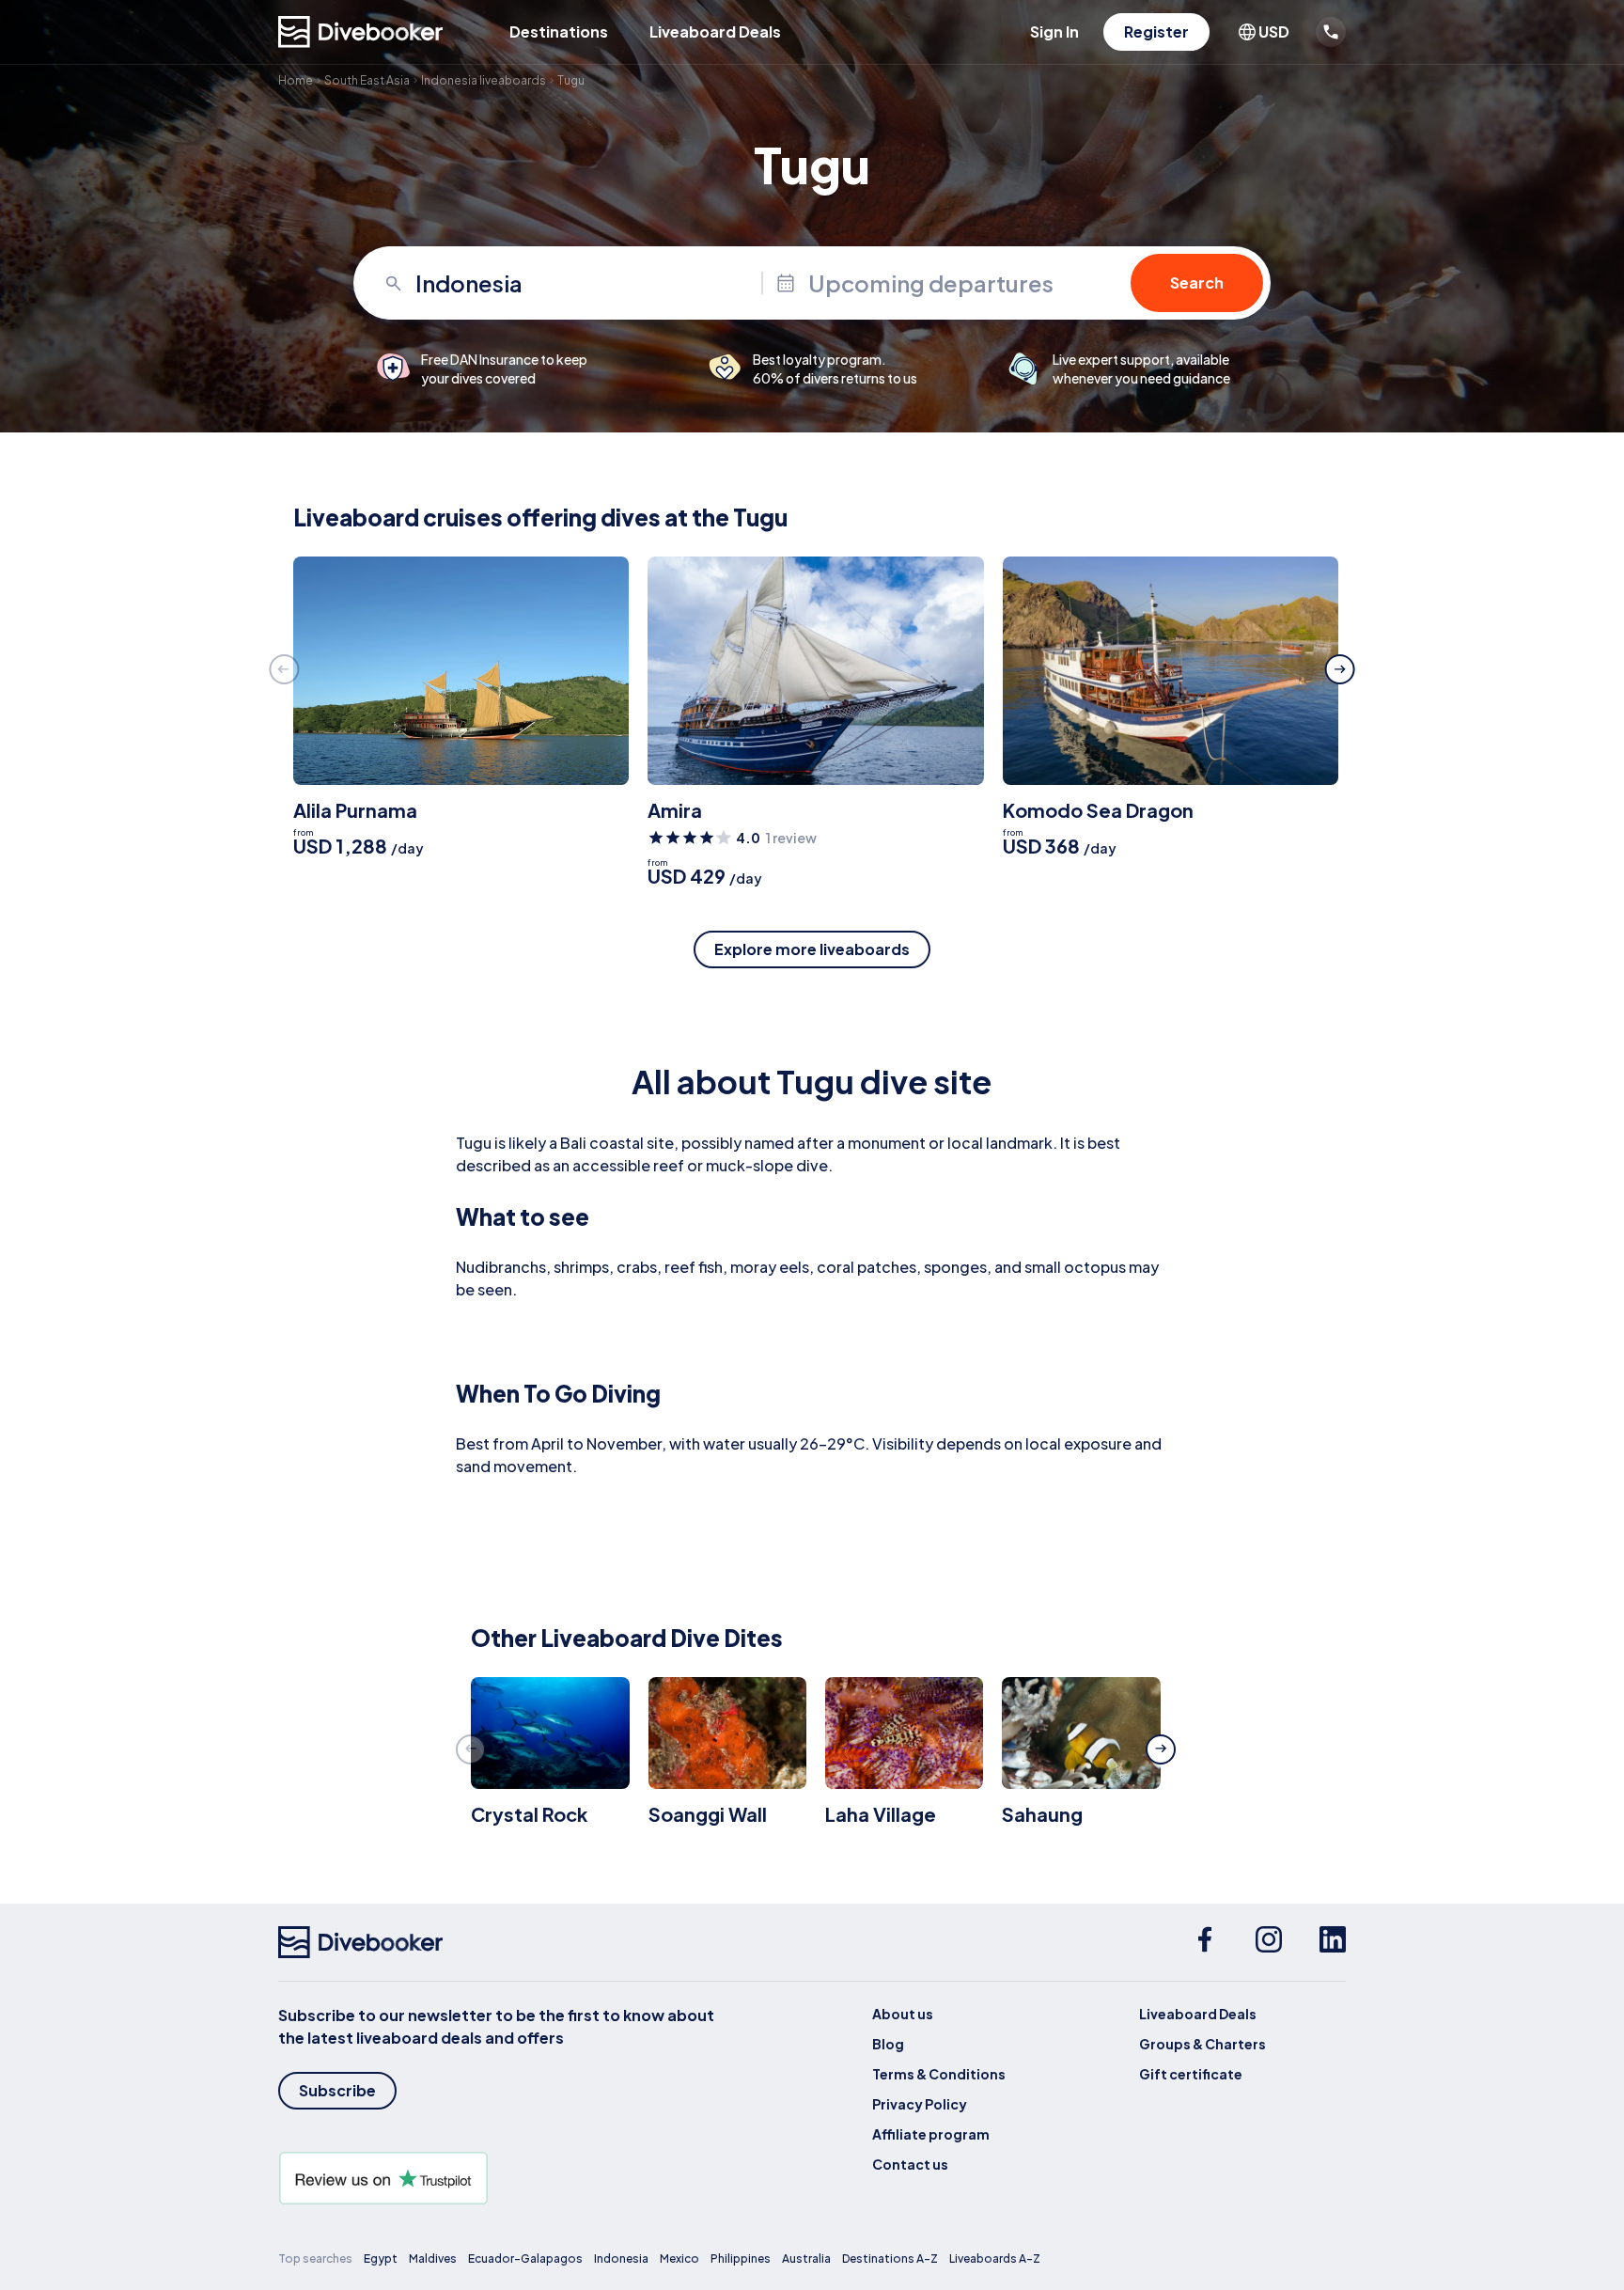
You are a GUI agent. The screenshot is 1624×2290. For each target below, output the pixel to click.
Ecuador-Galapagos (525, 2259)
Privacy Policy (920, 2104)
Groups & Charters (1202, 2044)
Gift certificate (1191, 2074)
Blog (888, 2044)
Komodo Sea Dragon (1098, 810)
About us (903, 2014)
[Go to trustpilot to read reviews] (500, 2178)
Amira (675, 810)
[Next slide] (1340, 669)
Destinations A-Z (890, 2259)
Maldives (433, 2259)
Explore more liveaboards (812, 949)
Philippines (741, 2259)
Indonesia (621, 2259)
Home (296, 80)
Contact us (910, 2164)
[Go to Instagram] (1269, 1942)
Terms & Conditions (939, 2074)
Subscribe (337, 2090)
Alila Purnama (355, 810)
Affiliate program (931, 2134)
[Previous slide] (284, 669)
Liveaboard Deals (715, 31)
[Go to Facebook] (1205, 1942)
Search (1197, 282)
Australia (806, 2259)
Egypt (381, 2259)
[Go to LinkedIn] (1333, 1942)
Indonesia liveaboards (484, 80)
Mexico (679, 2259)
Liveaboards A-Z (995, 2259)
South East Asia (367, 80)
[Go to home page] (361, 32)
